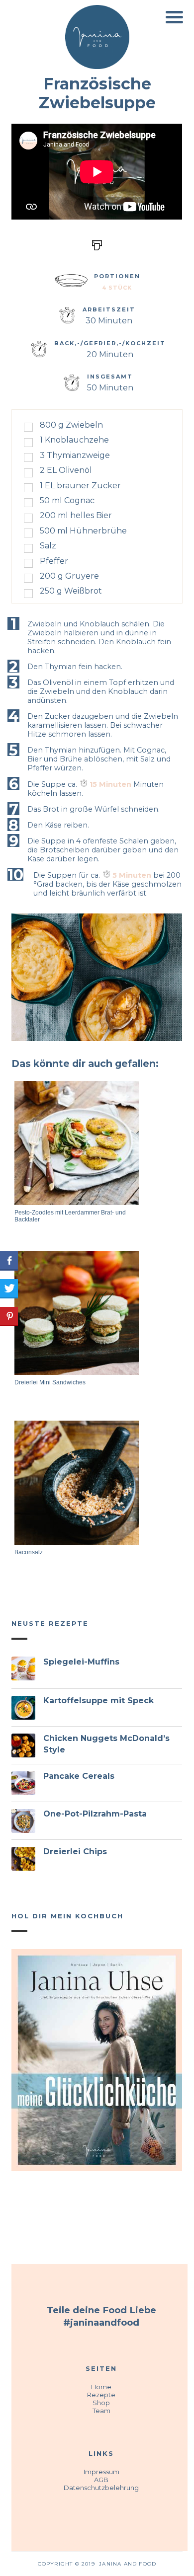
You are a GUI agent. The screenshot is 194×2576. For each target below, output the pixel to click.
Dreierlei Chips (75, 1852)
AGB (101, 2480)
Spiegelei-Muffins (81, 1662)
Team (101, 2411)
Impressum (101, 2472)
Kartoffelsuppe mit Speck (98, 1701)
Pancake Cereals (79, 1776)
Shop (101, 2403)
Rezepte (101, 2395)
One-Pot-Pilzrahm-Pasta (95, 1814)
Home (101, 2387)
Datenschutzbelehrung (101, 2488)
